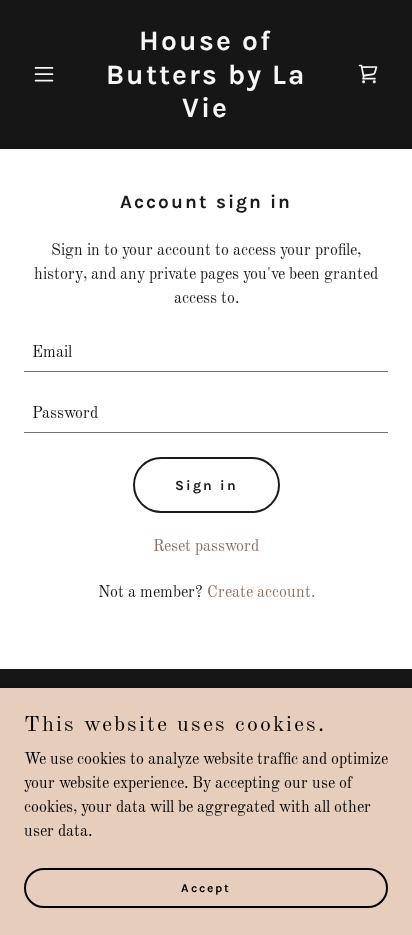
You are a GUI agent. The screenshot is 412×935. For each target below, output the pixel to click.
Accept (206, 887)
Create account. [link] (261, 593)
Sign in (206, 485)
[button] (51, 74)
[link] (206, 113)
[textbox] (206, 353)
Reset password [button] (206, 547)
